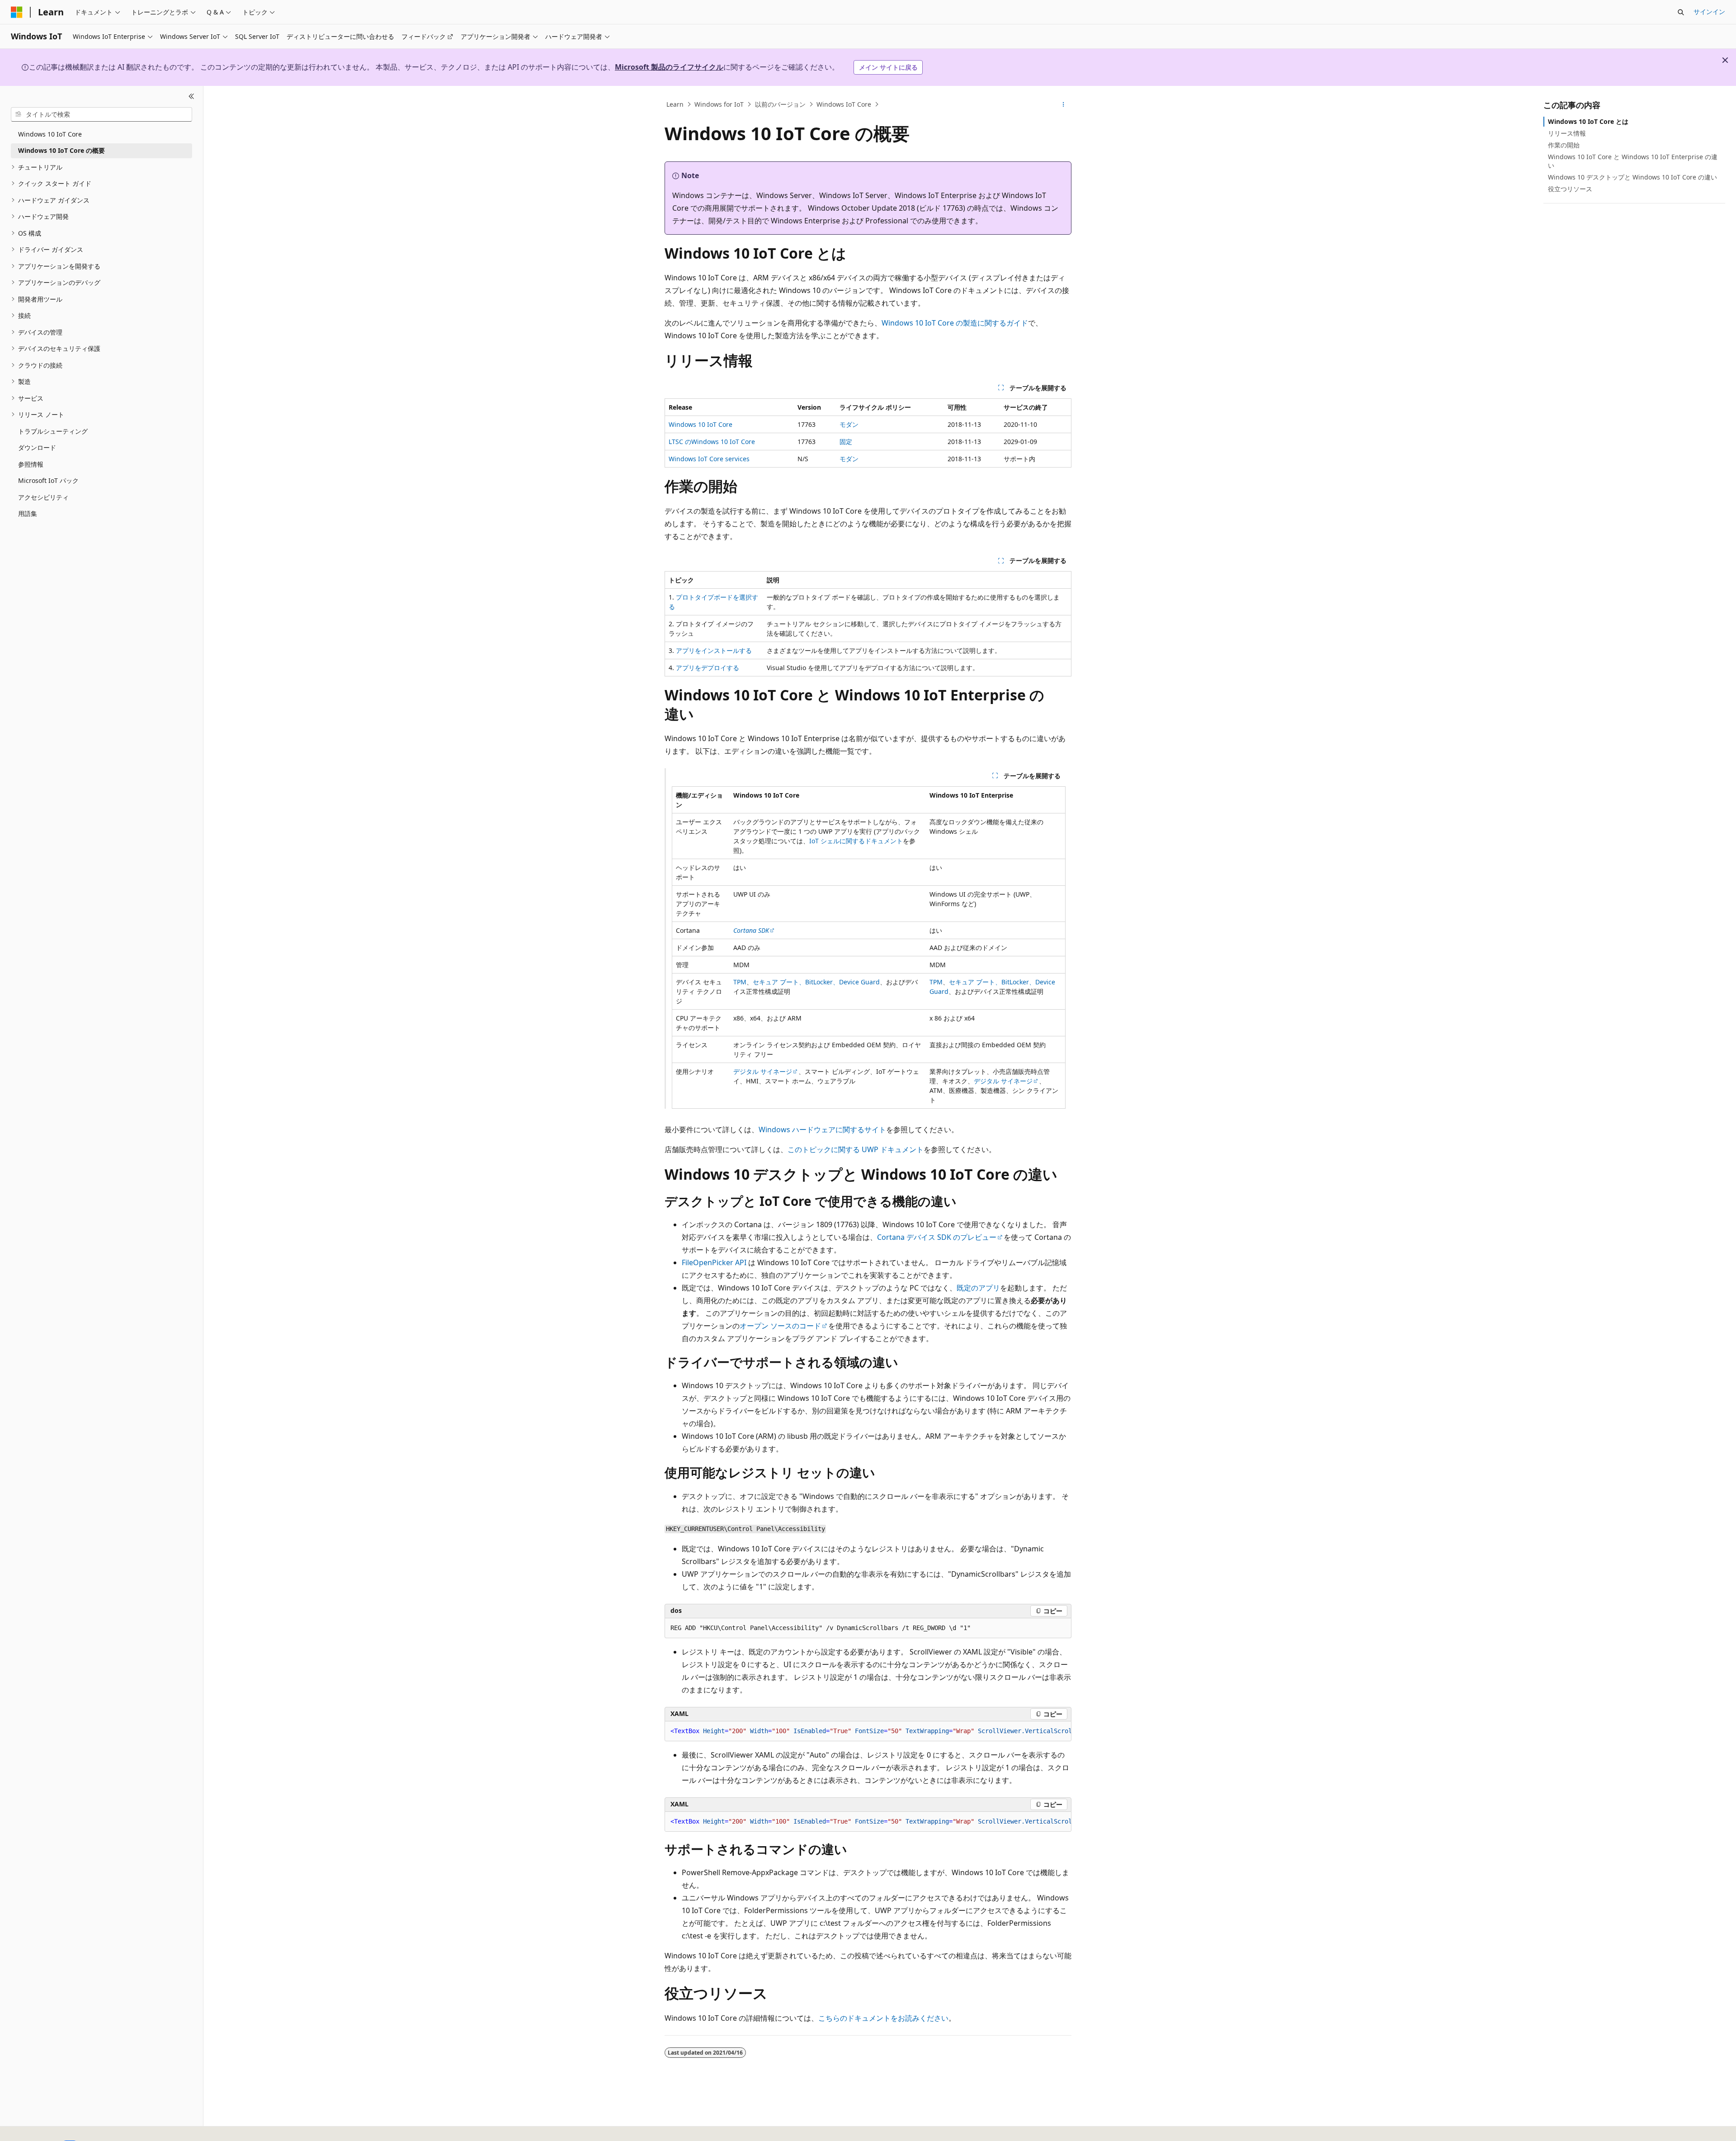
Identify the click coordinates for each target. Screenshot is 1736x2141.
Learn (675, 104)
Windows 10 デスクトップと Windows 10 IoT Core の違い (1632, 177)
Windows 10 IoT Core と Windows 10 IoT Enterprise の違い (1633, 161)
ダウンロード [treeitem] (37, 447)
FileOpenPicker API (714, 1262)
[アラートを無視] (1725, 60)
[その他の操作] (1064, 104)
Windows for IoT (719, 104)
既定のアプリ (978, 1288)
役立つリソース (1570, 189)
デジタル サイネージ (763, 1071)
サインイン (1709, 12)
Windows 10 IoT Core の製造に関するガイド (955, 323)
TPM (740, 982)
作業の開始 (1564, 145)
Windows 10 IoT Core (701, 424)
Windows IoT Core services (709, 459)
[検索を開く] (1681, 12)
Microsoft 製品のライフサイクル (669, 67)
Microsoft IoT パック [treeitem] (48, 480)
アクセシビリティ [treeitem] (43, 497)
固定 (846, 442)
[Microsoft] (17, 12)
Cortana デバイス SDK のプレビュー (937, 1237)
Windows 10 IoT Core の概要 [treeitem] (61, 150)
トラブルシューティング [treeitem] (53, 431)
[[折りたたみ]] (191, 97)
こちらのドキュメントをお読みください (883, 2018)
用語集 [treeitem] (28, 513)
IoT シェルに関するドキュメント (856, 841)
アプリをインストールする (714, 650)
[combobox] (101, 114)
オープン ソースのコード (780, 1326)
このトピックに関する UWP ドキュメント (856, 1149)
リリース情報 (1567, 133)
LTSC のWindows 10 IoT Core (712, 442)
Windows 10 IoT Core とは (1588, 121)
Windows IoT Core (844, 104)
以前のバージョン (780, 104)
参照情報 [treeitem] (31, 464)
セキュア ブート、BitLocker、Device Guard (816, 982)
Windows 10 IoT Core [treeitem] (50, 134)
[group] (868, 1731)
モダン (849, 424)
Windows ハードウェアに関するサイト (822, 1130)
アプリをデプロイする (708, 668)
